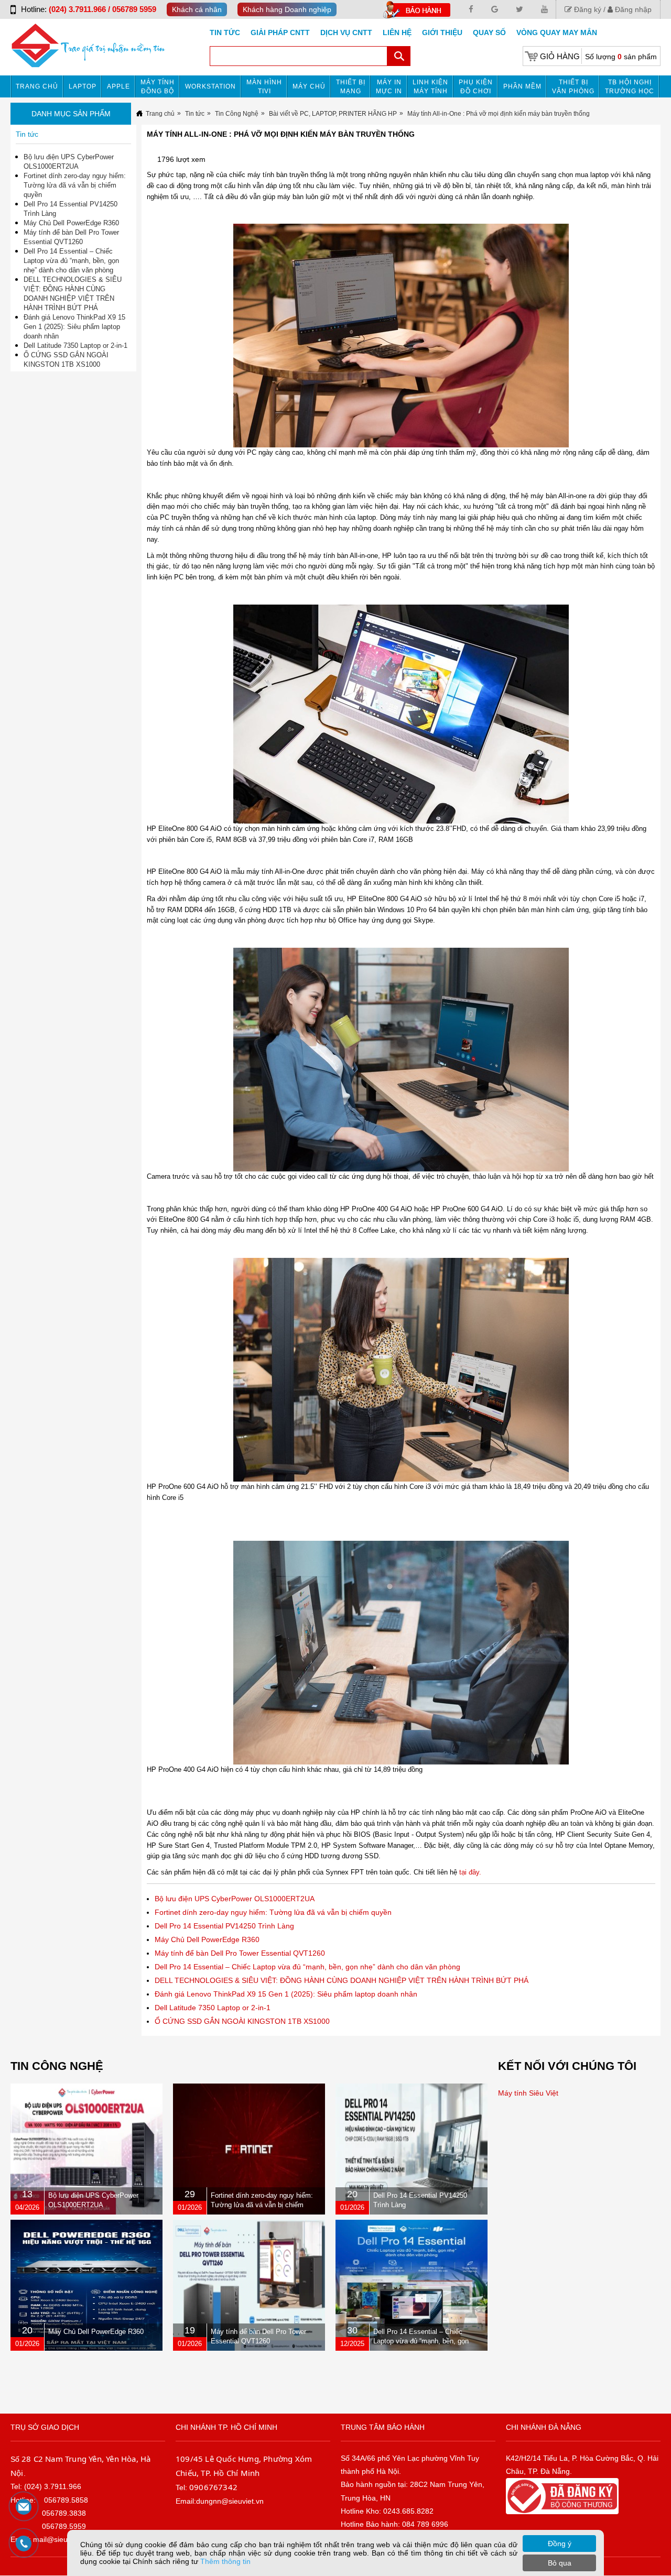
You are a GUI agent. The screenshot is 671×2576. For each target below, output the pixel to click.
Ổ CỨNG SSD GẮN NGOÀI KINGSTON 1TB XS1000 (242, 2021)
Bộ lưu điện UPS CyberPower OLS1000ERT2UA (235, 1899)
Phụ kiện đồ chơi (476, 87)
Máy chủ (309, 86)
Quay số (489, 32)
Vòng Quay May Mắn (557, 32)
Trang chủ (37, 86)
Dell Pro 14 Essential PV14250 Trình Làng (224, 1926)
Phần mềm (522, 86)
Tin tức (225, 32)
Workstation (210, 86)
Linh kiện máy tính (430, 87)
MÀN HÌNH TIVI (264, 87)
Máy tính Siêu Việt (528, 2093)
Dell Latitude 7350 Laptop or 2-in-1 (213, 2008)
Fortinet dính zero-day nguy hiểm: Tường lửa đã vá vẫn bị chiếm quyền (273, 1912)
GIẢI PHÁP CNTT (280, 32)
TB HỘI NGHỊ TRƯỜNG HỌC (630, 87)
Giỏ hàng (560, 56)
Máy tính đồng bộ (158, 87)
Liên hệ (397, 32)
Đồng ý (560, 2544)
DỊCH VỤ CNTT (346, 32)
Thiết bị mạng (351, 87)
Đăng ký (587, 9)
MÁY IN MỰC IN (389, 87)
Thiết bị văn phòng (573, 87)
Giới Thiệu (442, 32)
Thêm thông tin (225, 2561)
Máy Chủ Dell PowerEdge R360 (207, 1939)
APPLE (118, 86)
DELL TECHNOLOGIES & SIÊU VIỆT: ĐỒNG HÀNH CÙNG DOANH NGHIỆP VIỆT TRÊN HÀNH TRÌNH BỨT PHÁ (342, 1980)
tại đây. (470, 1872)
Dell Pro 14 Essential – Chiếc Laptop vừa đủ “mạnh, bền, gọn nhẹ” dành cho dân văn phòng (307, 1967)
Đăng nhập (632, 9)
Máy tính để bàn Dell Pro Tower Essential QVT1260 (240, 1953)
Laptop (83, 86)
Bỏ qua (560, 2563)
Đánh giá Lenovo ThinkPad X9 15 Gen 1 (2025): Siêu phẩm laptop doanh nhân (286, 1994)
